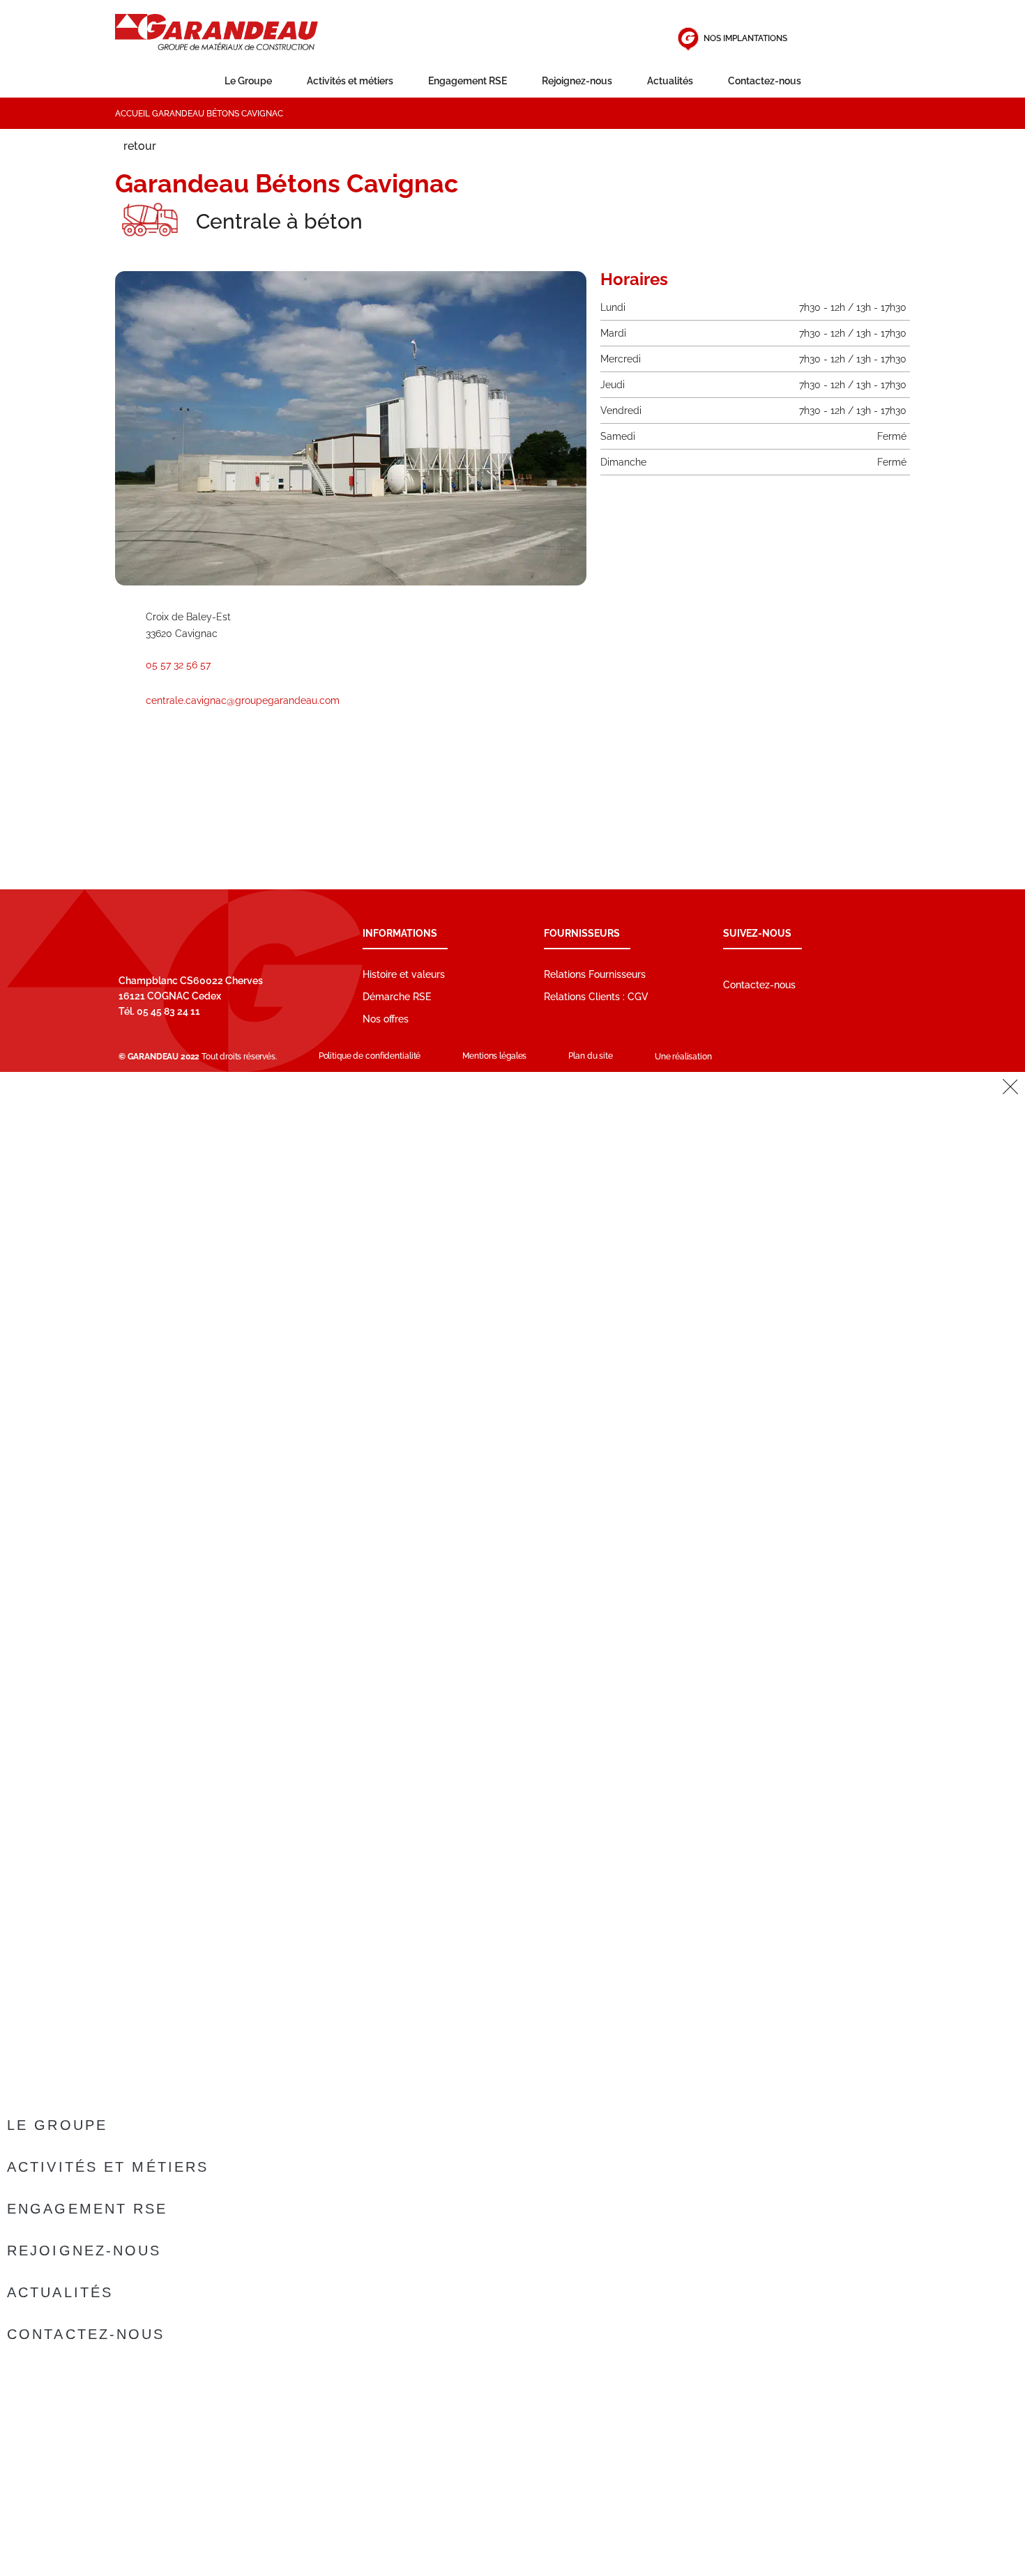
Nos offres (386, 1019)
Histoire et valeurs (404, 974)
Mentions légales (494, 1056)
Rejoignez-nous (577, 81)
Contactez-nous (765, 81)
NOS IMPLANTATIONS (745, 38)
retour (140, 146)
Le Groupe (248, 81)
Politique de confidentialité (370, 1056)
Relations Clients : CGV (596, 997)
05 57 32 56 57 (178, 665)
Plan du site (591, 1056)
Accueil (132, 114)
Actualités (670, 81)
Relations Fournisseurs (595, 974)
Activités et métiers (350, 81)
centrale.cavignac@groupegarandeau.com (243, 700)
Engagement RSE (468, 81)
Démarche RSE (397, 997)
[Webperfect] (749, 1057)
